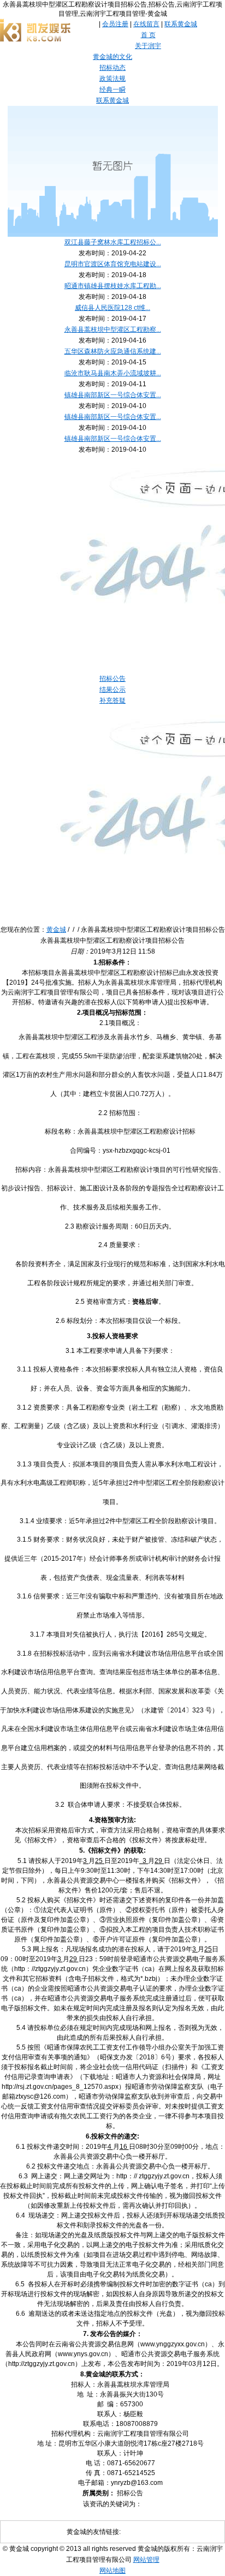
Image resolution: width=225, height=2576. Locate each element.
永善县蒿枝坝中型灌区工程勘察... (113, 330)
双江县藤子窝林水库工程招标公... (113, 242)
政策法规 (112, 79)
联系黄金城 (181, 24)
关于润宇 (148, 46)
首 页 (148, 35)
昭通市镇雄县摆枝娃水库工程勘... (113, 286)
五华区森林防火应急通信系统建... (113, 351)
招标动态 (112, 68)
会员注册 (115, 24)
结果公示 (112, 690)
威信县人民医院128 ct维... (112, 308)
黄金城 (56, 930)
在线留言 (146, 24)
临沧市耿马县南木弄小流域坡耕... (113, 373)
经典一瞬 (112, 89)
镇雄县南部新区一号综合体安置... (113, 395)
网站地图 (112, 2571)
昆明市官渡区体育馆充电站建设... (113, 264)
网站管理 (146, 2560)
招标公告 (112, 679)
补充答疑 (112, 700)
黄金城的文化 (112, 57)
